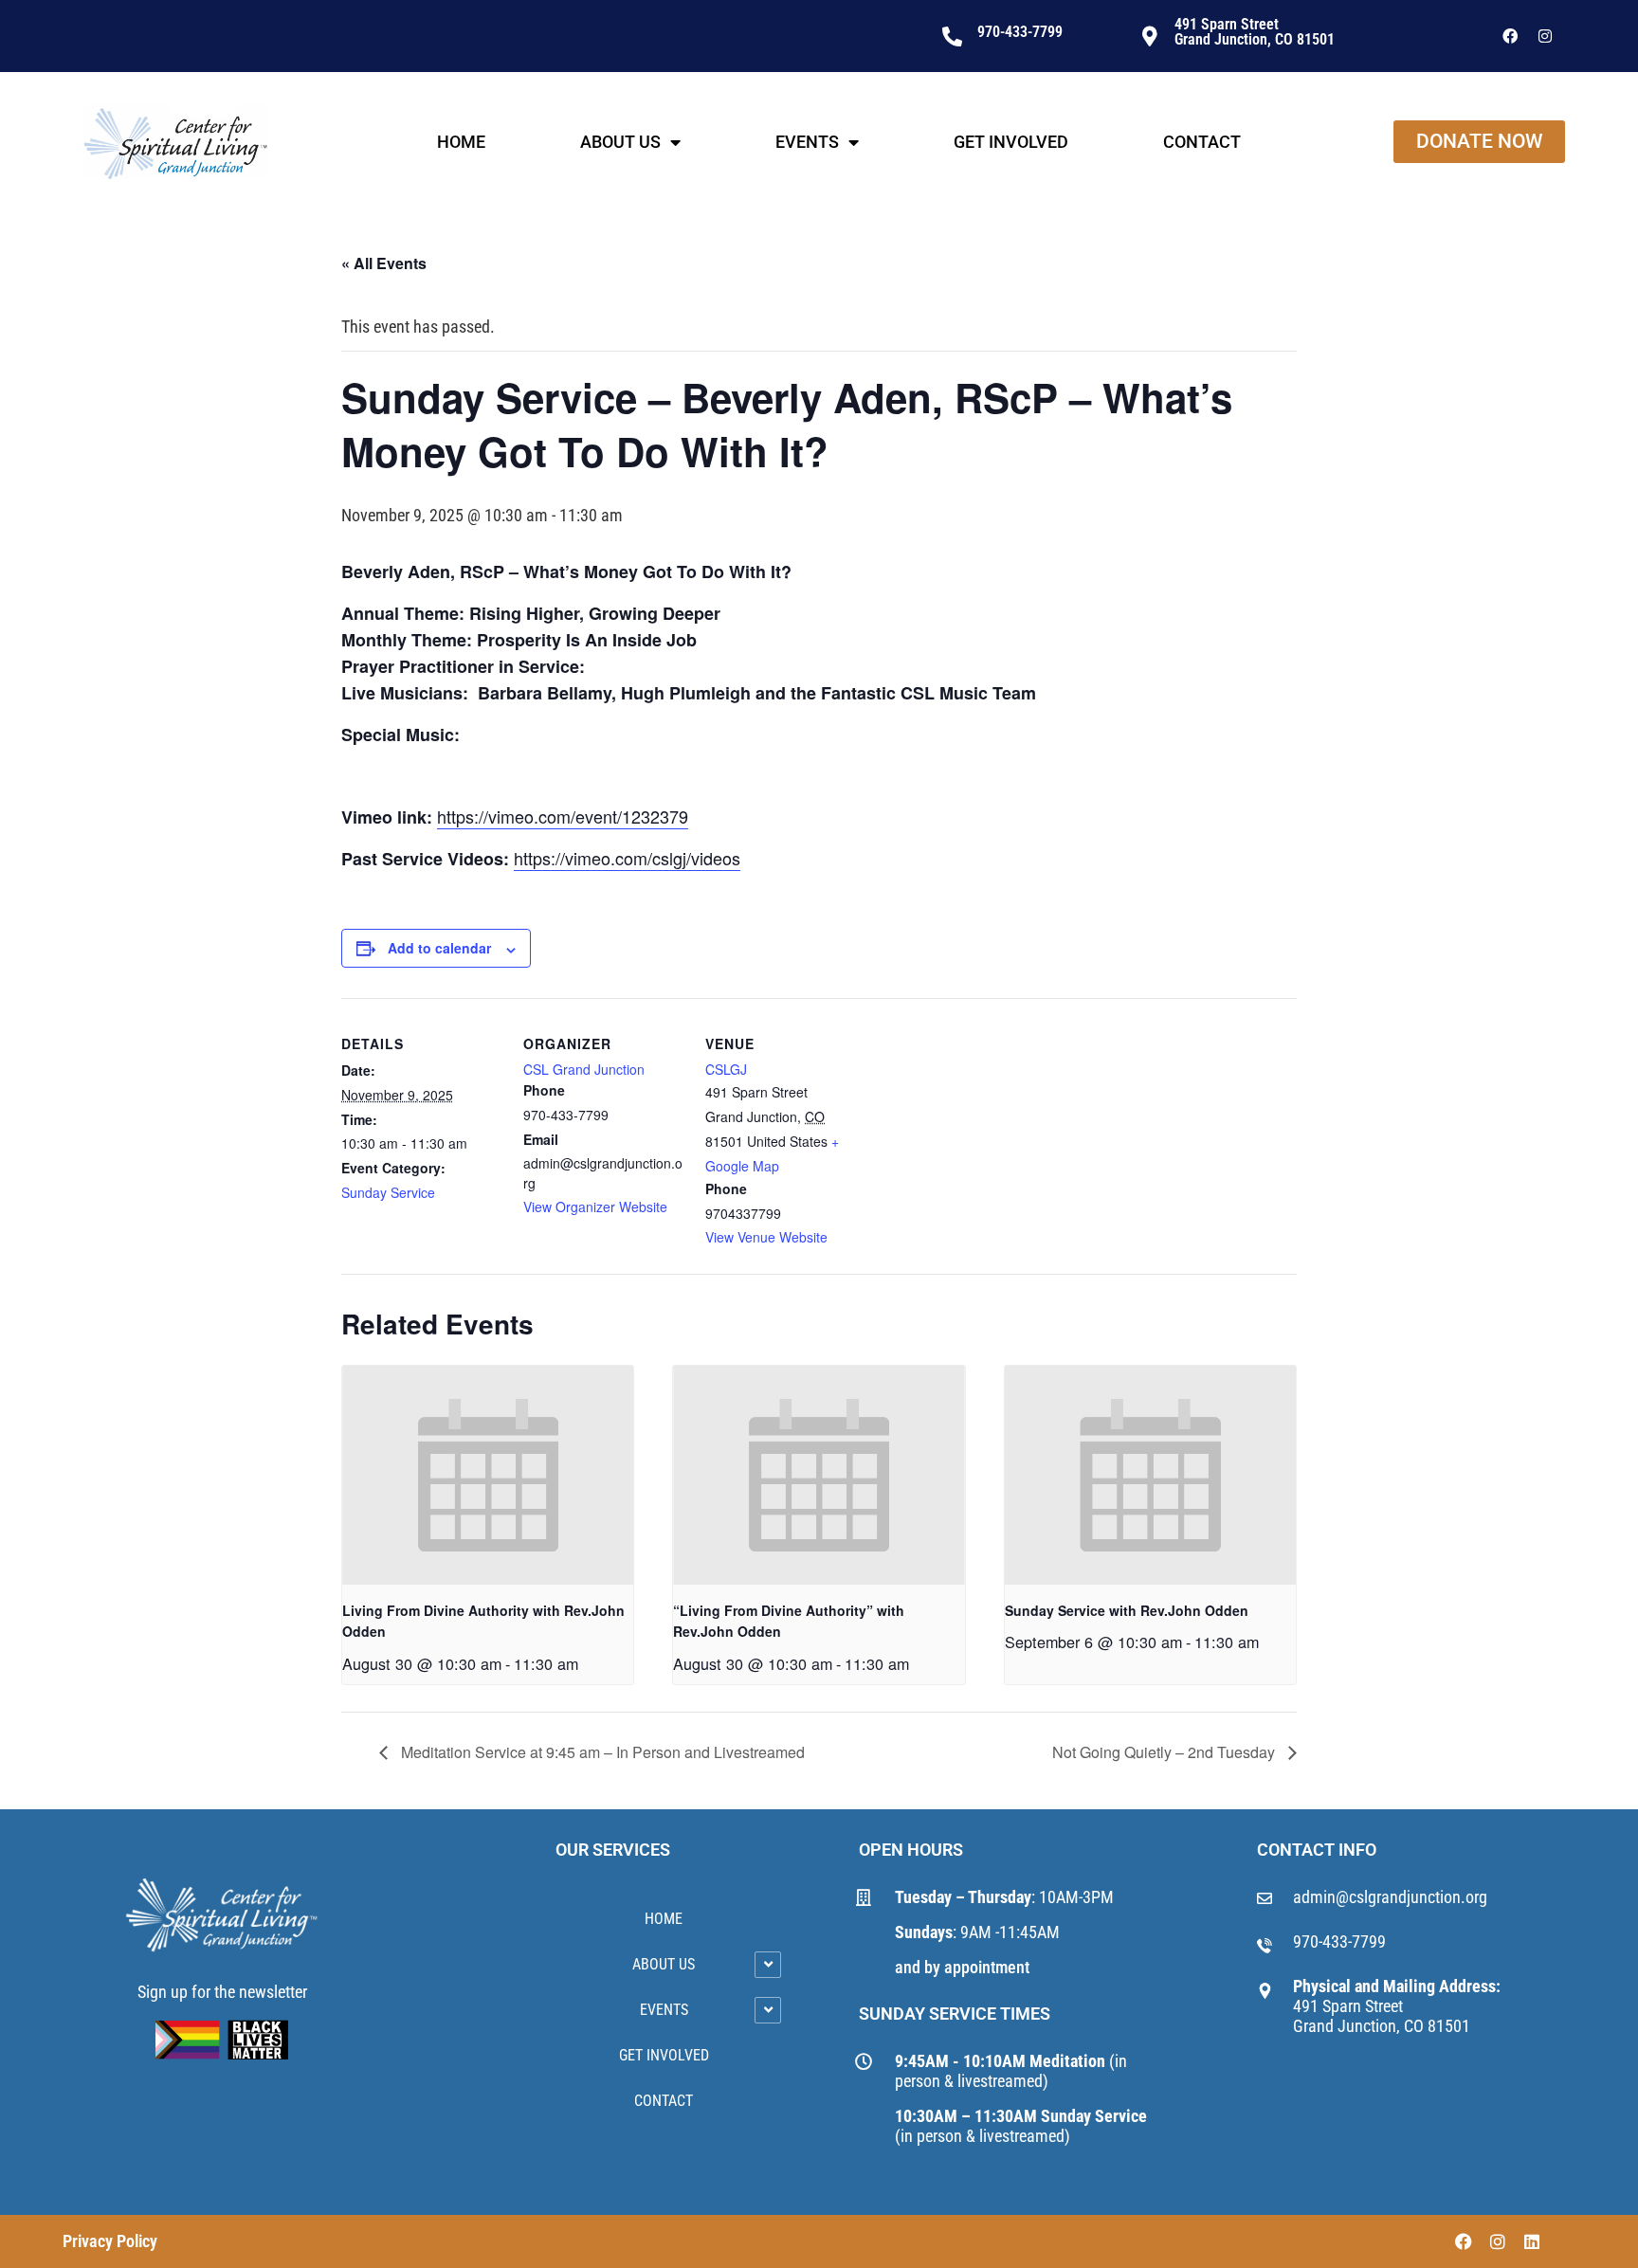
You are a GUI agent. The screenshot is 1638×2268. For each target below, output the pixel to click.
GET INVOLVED (1011, 142)
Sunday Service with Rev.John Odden (1127, 1610)
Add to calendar (439, 948)
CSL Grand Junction (584, 1069)
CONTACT (1202, 142)
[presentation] (488, 1475)
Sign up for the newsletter (222, 1992)
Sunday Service (388, 1192)
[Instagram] (1545, 36)
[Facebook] (1510, 36)
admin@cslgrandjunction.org (1390, 1897)
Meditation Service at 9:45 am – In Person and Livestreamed (601, 1752)
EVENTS (807, 142)
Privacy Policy (110, 2241)
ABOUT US (620, 142)
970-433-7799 (1339, 1941)
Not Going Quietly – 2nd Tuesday (1165, 1752)
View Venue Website (766, 1237)
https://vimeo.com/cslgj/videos (627, 858)
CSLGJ (726, 1069)
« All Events (384, 263)
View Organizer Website (595, 1207)
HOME (461, 142)
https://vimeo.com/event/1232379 (563, 816)
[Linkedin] (1532, 2241)
